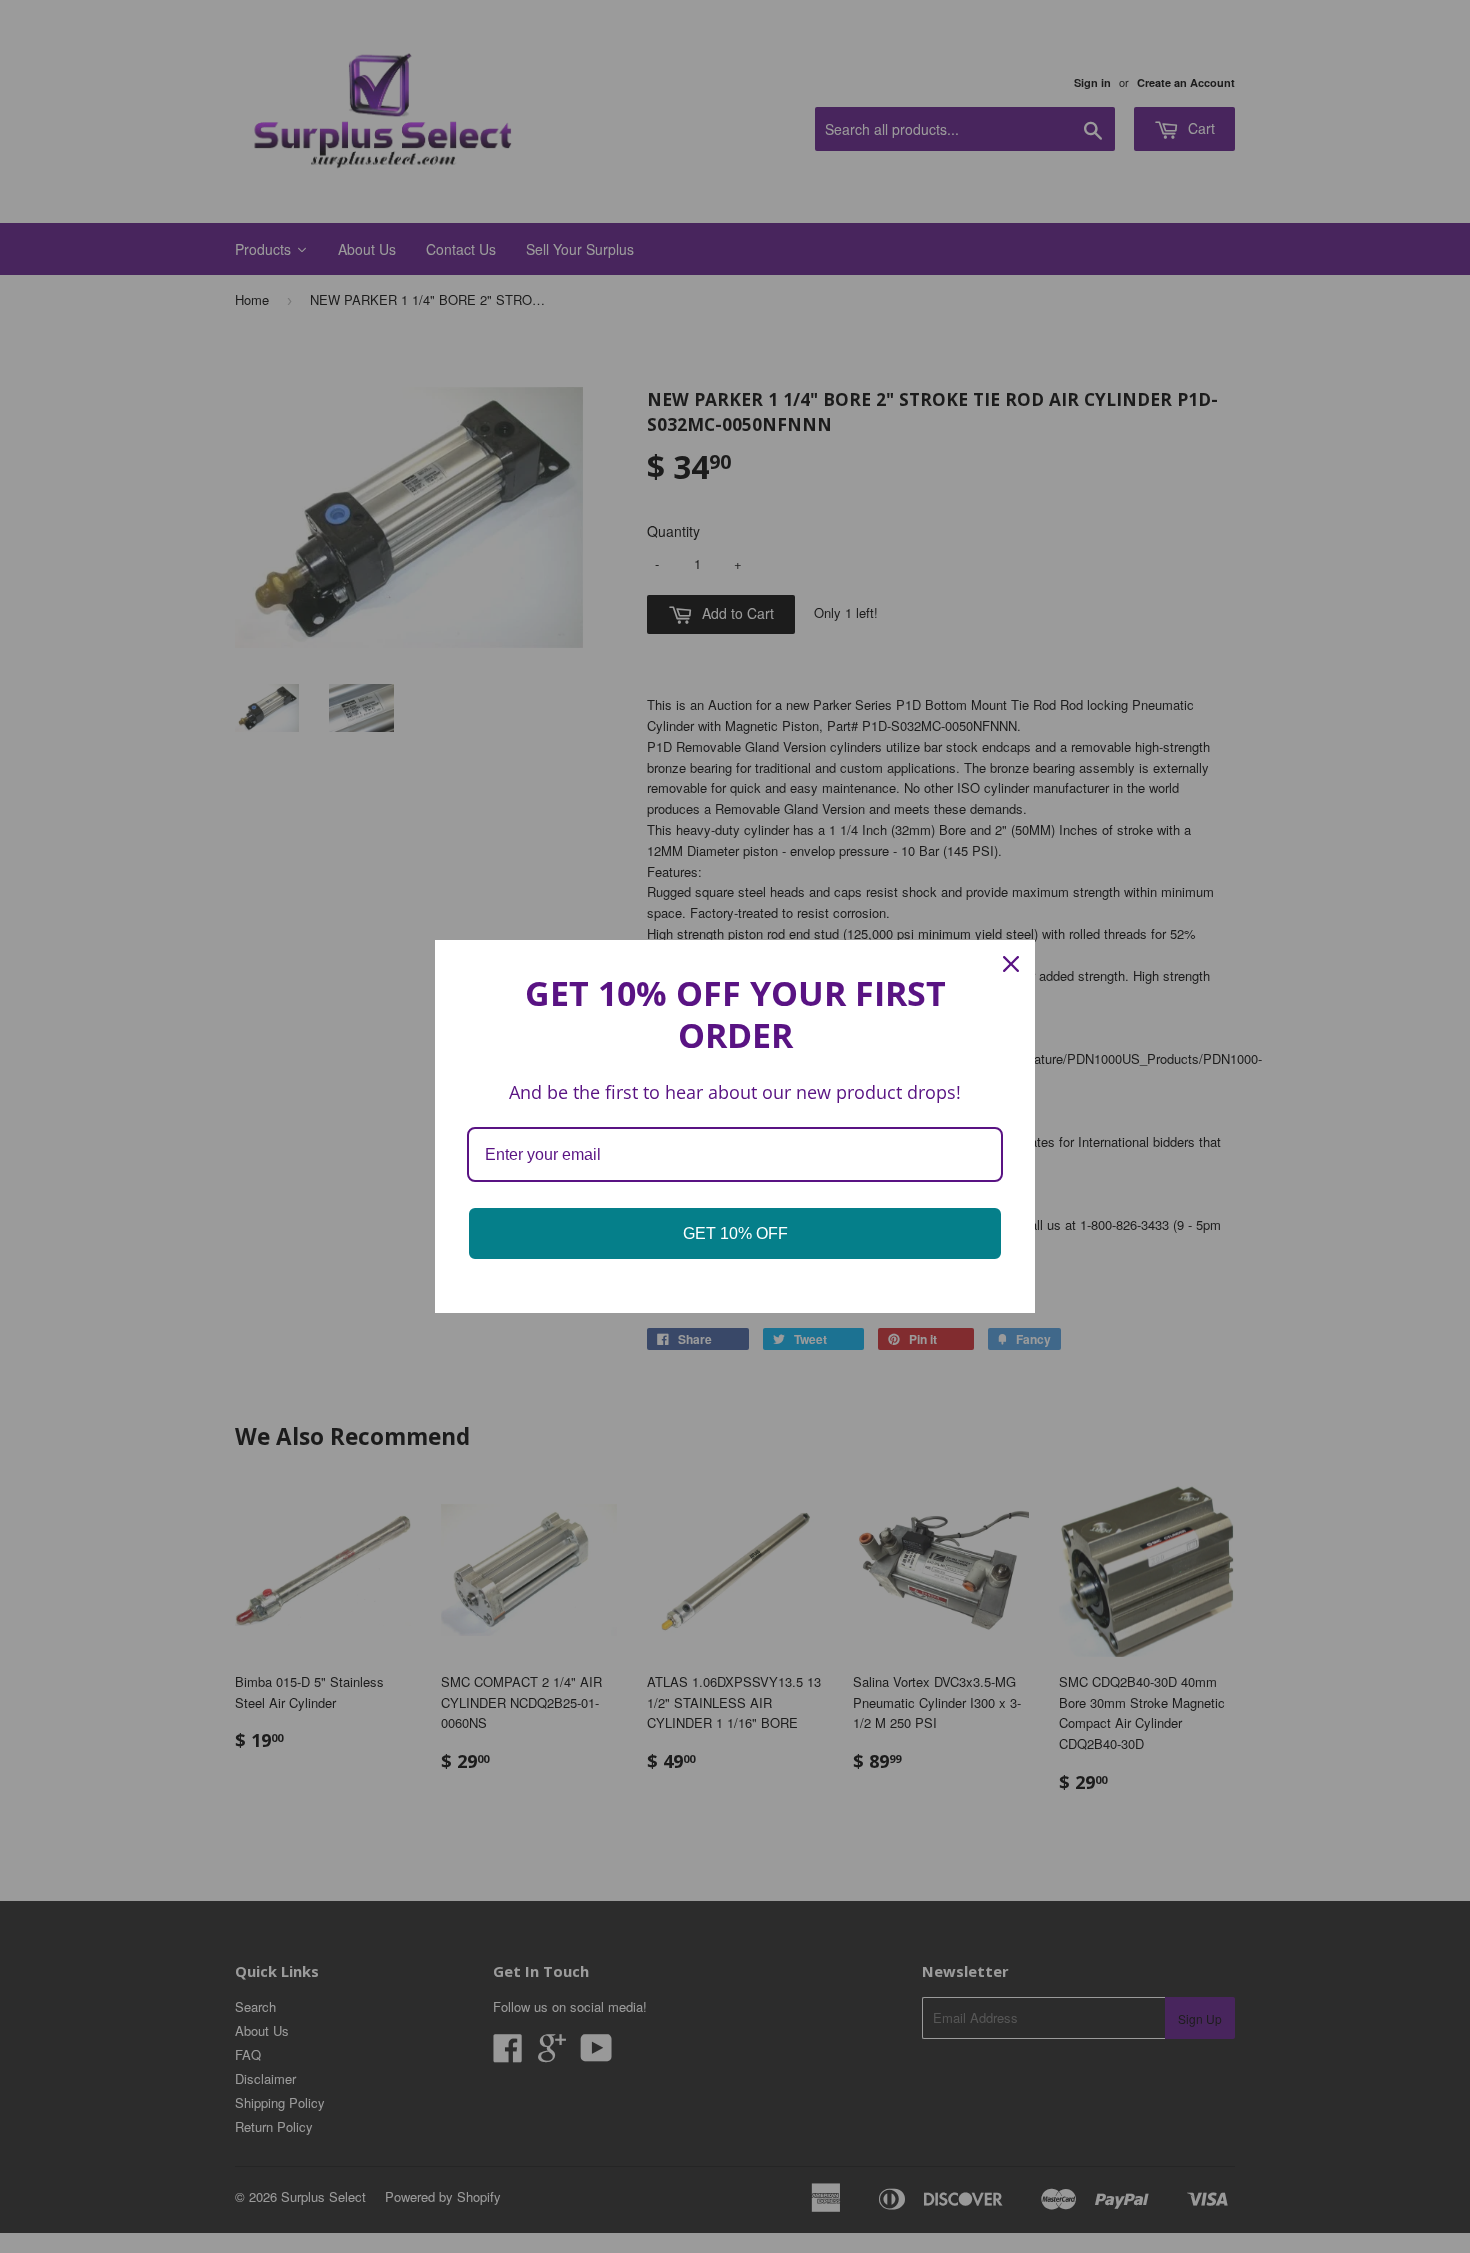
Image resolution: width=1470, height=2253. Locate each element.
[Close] (1011, 964)
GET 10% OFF (735, 1233)
